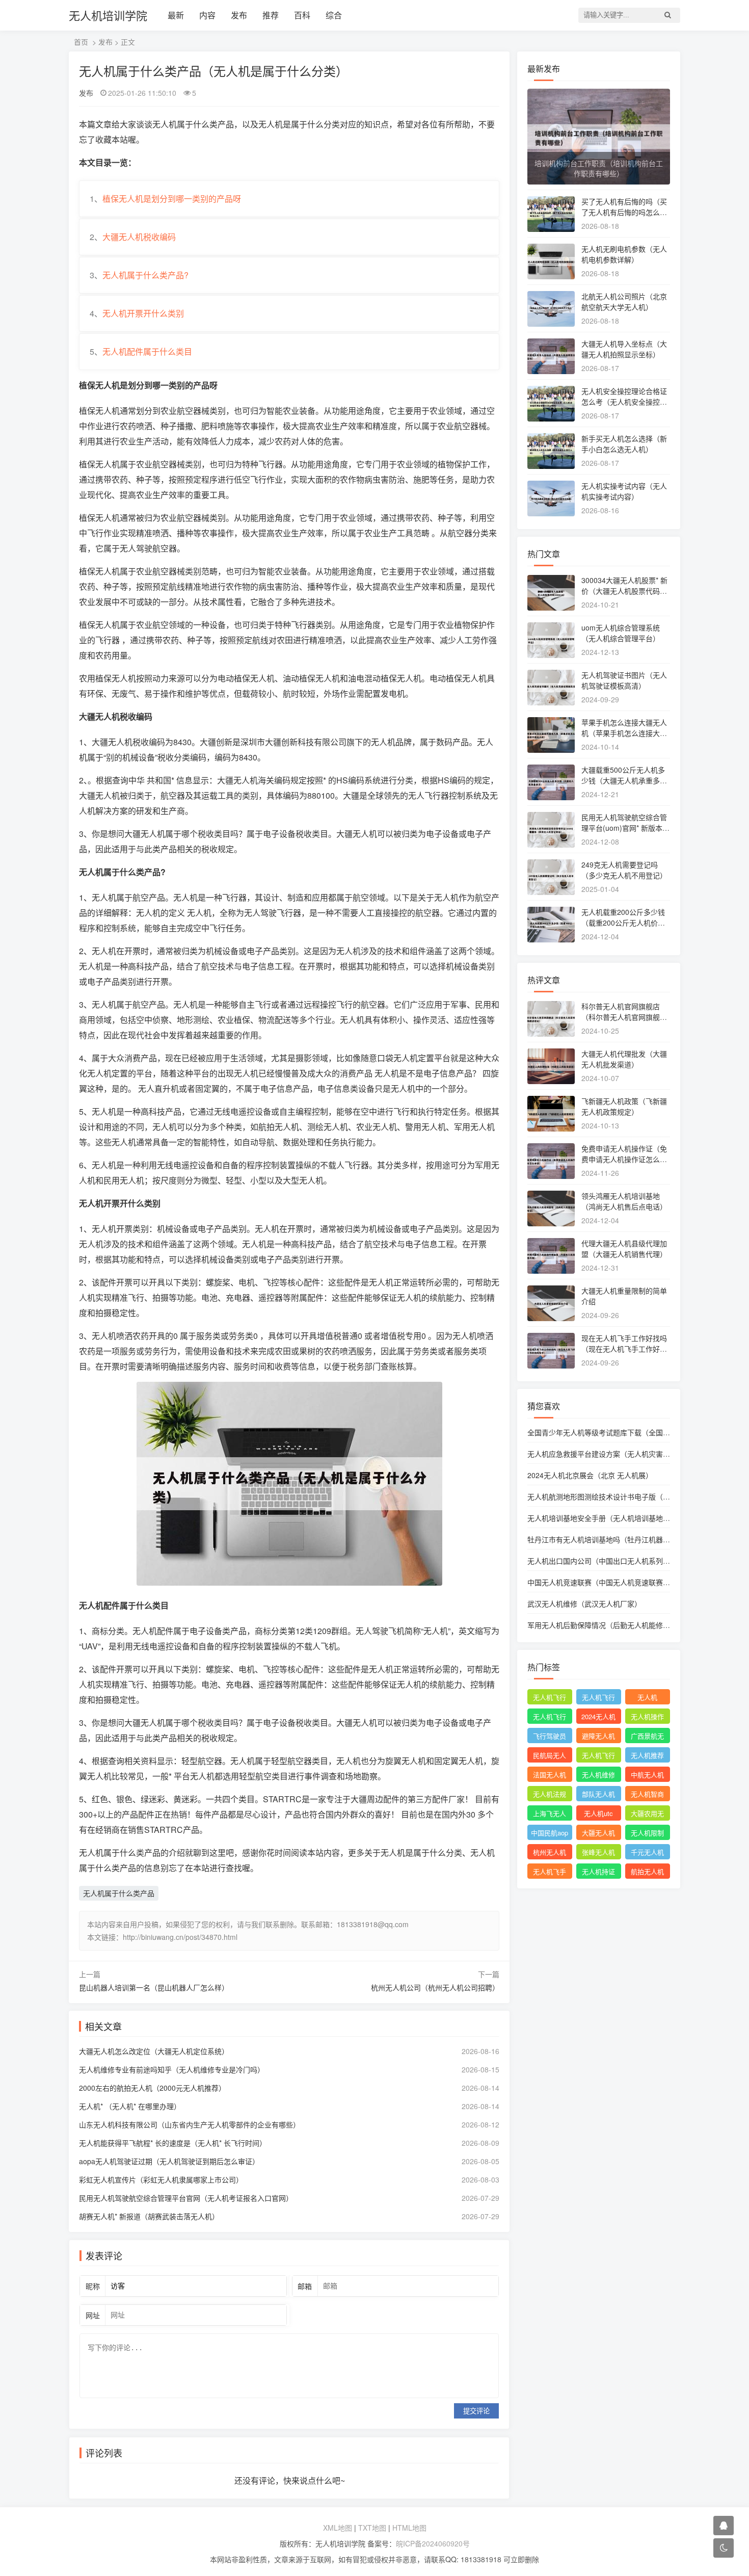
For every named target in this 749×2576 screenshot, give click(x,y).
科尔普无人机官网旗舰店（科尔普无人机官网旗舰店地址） (624, 1017)
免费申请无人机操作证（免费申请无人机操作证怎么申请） (624, 1159)
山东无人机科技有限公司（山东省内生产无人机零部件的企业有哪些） (190, 2124)
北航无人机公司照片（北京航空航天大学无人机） (624, 301)
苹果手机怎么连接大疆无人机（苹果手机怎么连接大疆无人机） (624, 733)
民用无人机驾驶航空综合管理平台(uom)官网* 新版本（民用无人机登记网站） (624, 828)
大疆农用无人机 (647, 1815)
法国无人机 (550, 1775)
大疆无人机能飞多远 (598, 1834)
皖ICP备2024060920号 (433, 2543)
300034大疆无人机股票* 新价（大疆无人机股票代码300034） (625, 591)
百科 (302, 15)
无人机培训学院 (108, 15)
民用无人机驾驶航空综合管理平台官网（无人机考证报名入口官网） (186, 2198)
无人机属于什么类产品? (145, 275)
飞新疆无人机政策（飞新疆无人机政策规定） (624, 1106)
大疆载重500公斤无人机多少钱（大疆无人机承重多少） (623, 780)
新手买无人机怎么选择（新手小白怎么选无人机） (624, 444)
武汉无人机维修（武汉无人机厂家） (584, 1604)
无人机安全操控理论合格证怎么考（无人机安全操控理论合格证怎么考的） (624, 402)
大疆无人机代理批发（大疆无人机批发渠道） (624, 1059)
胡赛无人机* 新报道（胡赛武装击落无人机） (149, 2216)
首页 (81, 42)
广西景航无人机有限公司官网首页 (647, 1737)
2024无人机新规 (598, 1718)
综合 (334, 15)
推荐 (271, 15)
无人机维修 (598, 1775)
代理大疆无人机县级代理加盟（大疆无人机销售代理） (624, 1248)
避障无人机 (598, 1736)
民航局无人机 (550, 1756)
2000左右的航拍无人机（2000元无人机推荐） (152, 2088)
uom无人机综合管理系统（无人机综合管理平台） (621, 633)
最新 (176, 15)
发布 (239, 15)
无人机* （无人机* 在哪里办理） (130, 2106)
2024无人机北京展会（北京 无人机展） (590, 1475)
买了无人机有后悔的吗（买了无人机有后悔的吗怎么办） (624, 212)
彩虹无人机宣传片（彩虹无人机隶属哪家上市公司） (161, 2179)
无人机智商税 (647, 1795)
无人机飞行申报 (550, 1718)
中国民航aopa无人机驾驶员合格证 (550, 1834)
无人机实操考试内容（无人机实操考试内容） (624, 491)
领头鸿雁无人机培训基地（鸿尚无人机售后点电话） (624, 1201)
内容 (207, 15)
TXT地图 (372, 2528)
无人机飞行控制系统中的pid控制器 (598, 1756)
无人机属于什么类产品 (119, 1893)
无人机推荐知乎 (647, 1756)
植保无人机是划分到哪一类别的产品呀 (172, 199)
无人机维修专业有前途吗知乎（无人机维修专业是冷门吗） (172, 2069)
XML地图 (338, 2528)
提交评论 (476, 2411)
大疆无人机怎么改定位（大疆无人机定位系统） (154, 2051)
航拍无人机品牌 (647, 1873)
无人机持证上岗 (598, 1873)
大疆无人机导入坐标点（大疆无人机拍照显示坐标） (624, 349)
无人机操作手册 (647, 1718)
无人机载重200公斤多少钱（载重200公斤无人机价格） (627, 917)
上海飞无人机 (550, 1815)
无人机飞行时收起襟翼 (550, 1698)
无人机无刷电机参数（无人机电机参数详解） (624, 254)
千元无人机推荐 (647, 1853)
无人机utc (598, 1813)
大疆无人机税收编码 (139, 237)
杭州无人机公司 (550, 1853)
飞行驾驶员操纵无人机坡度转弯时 (550, 1737)
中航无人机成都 (647, 1776)
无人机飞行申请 (598, 1698)
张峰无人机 (598, 1852)
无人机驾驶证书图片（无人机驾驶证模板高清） (624, 680)
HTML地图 (409, 2528)
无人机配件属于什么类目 (147, 351)
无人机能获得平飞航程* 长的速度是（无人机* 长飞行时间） (173, 2143)
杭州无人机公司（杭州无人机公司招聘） (435, 1987)
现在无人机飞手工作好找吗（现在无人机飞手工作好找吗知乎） (624, 1349)
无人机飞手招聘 (550, 1873)
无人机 (647, 1697)
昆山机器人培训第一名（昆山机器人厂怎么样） (154, 1987)
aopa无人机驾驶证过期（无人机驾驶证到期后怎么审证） (169, 2161)
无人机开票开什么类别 (143, 313)
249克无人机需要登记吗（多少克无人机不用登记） (624, 870)
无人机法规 (550, 1794)
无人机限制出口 (647, 1834)
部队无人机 (598, 1794)
